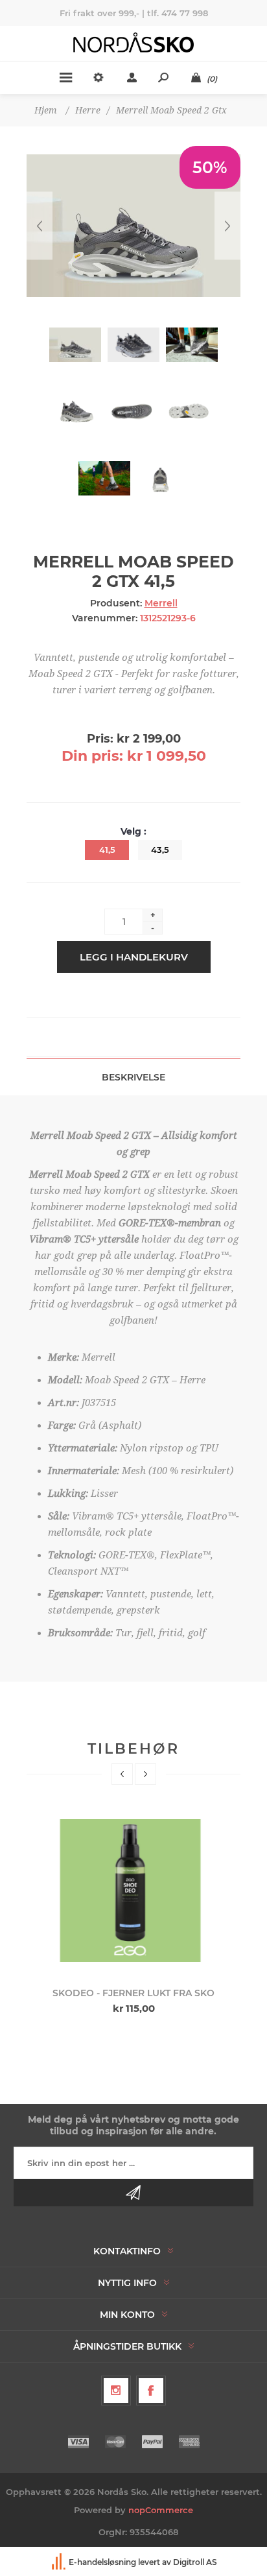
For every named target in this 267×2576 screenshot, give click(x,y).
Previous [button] (122, 1774)
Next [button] (145, 1774)
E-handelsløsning (102, 2562)
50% (210, 167)
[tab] (133, 1077)
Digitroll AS (195, 2562)
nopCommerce (161, 2510)
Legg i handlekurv (134, 957)
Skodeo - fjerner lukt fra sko (133, 1993)
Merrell (161, 603)
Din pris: (92, 756)
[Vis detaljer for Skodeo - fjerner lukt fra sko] (133, 1890)
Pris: (100, 739)
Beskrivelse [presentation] (133, 1077)
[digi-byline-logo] (60, 2562)
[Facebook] (151, 2391)
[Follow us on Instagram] (116, 2391)
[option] (134, 1912)
